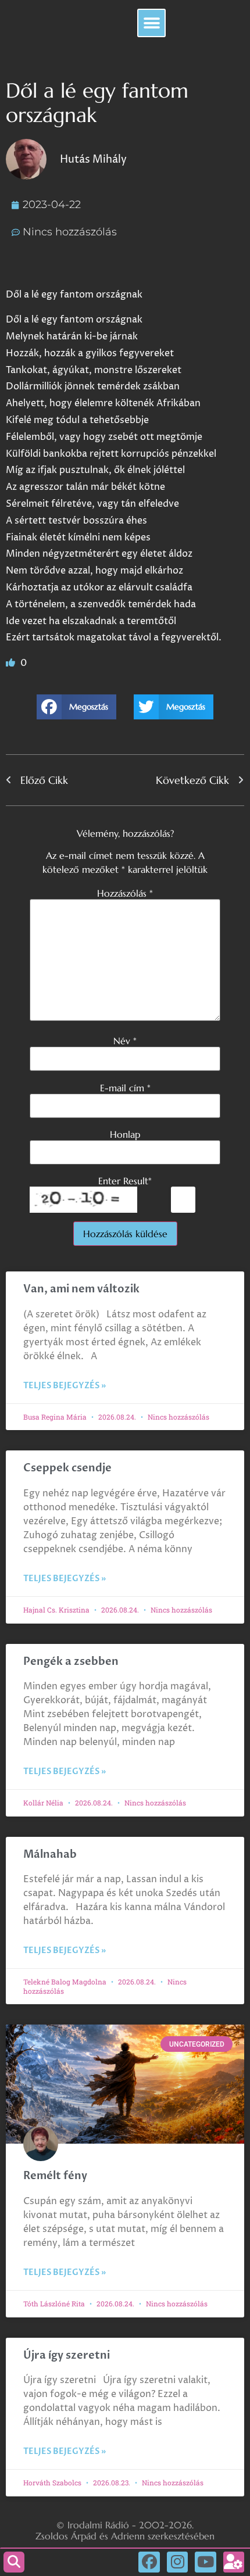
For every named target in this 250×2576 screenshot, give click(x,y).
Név (125, 1041)
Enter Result (125, 1181)
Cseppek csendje (67, 1468)
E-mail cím (125, 1088)
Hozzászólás (125, 893)
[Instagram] (177, 2562)
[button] (151, 23)
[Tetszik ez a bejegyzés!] (12, 663)
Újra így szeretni (67, 2355)
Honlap (125, 1134)
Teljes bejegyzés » (65, 1386)
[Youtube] (205, 2562)
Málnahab (50, 1855)
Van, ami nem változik (83, 1289)
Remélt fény (55, 2176)
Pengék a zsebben (71, 1662)
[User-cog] (234, 2562)
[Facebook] (149, 2562)
